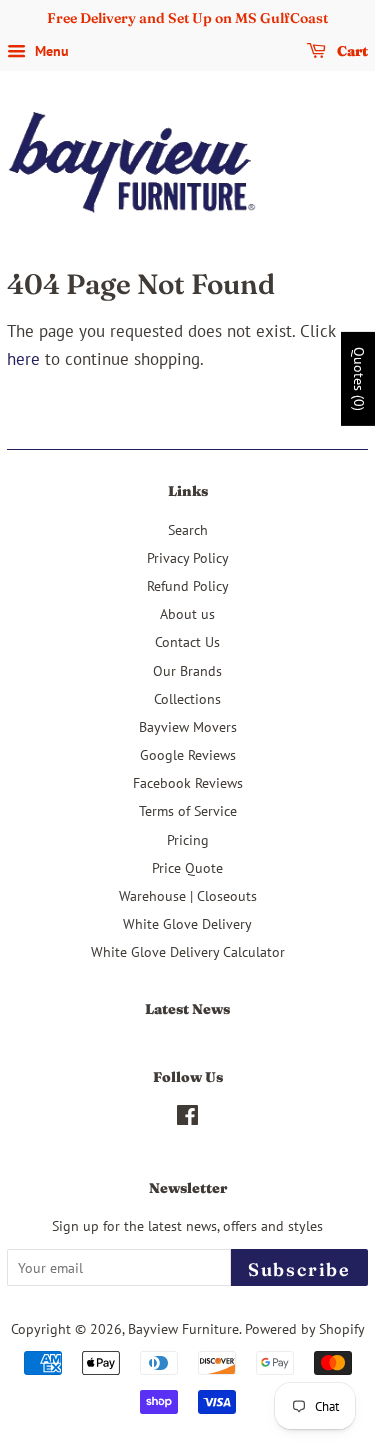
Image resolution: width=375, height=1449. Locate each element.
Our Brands (187, 670)
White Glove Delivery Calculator (188, 951)
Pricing (188, 839)
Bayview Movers (188, 726)
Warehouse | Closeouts (188, 895)
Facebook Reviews (188, 782)
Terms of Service (188, 810)
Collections (187, 698)
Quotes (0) (359, 379)
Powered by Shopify (305, 1328)
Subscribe (299, 1269)
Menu (50, 51)
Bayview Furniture (183, 1328)
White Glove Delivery (187, 923)
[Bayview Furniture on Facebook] (187, 1118)
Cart (351, 51)
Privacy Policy (188, 557)
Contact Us (187, 641)
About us (187, 613)
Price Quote (187, 867)
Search (188, 529)
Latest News (187, 1009)
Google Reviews (188, 754)
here (23, 359)
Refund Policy (188, 585)
